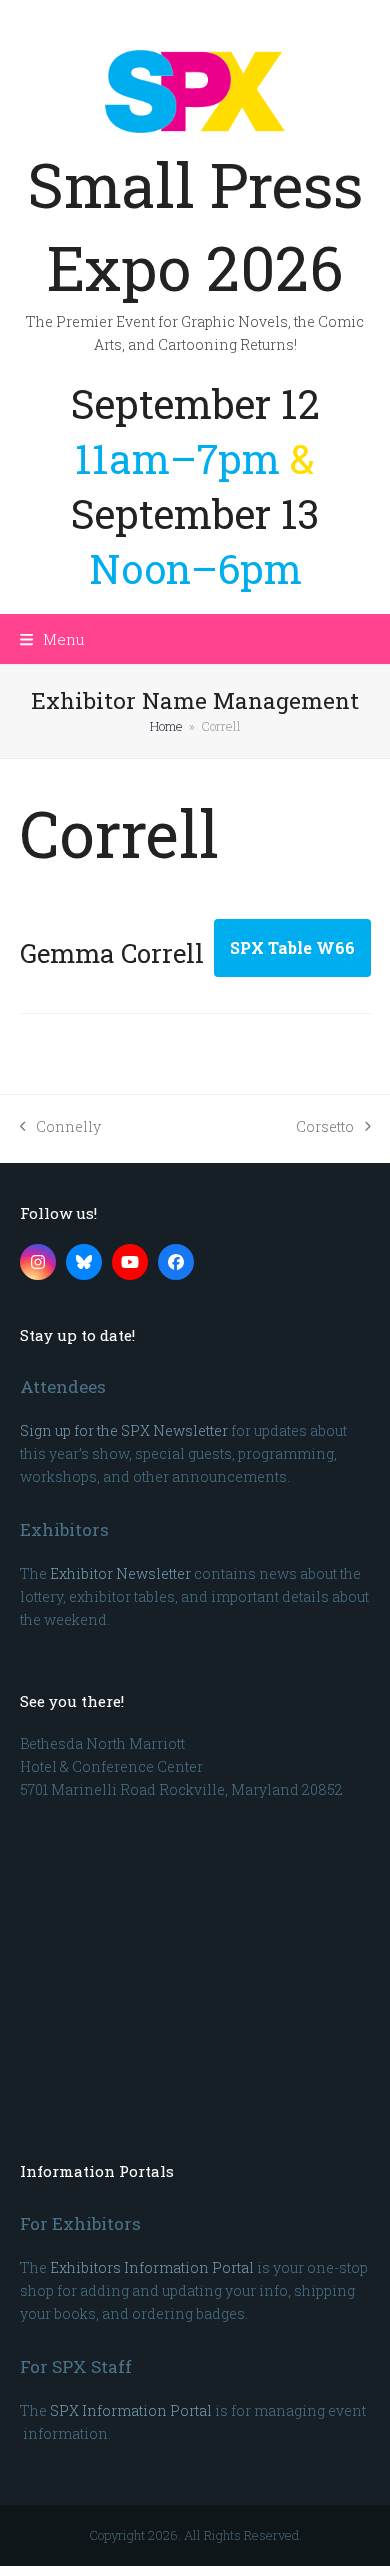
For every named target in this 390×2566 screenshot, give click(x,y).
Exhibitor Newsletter (120, 1573)
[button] (52, 639)
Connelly (61, 1127)
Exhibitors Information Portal (152, 2267)
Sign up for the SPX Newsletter (124, 1430)
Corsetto (325, 1127)
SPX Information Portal (131, 2410)
